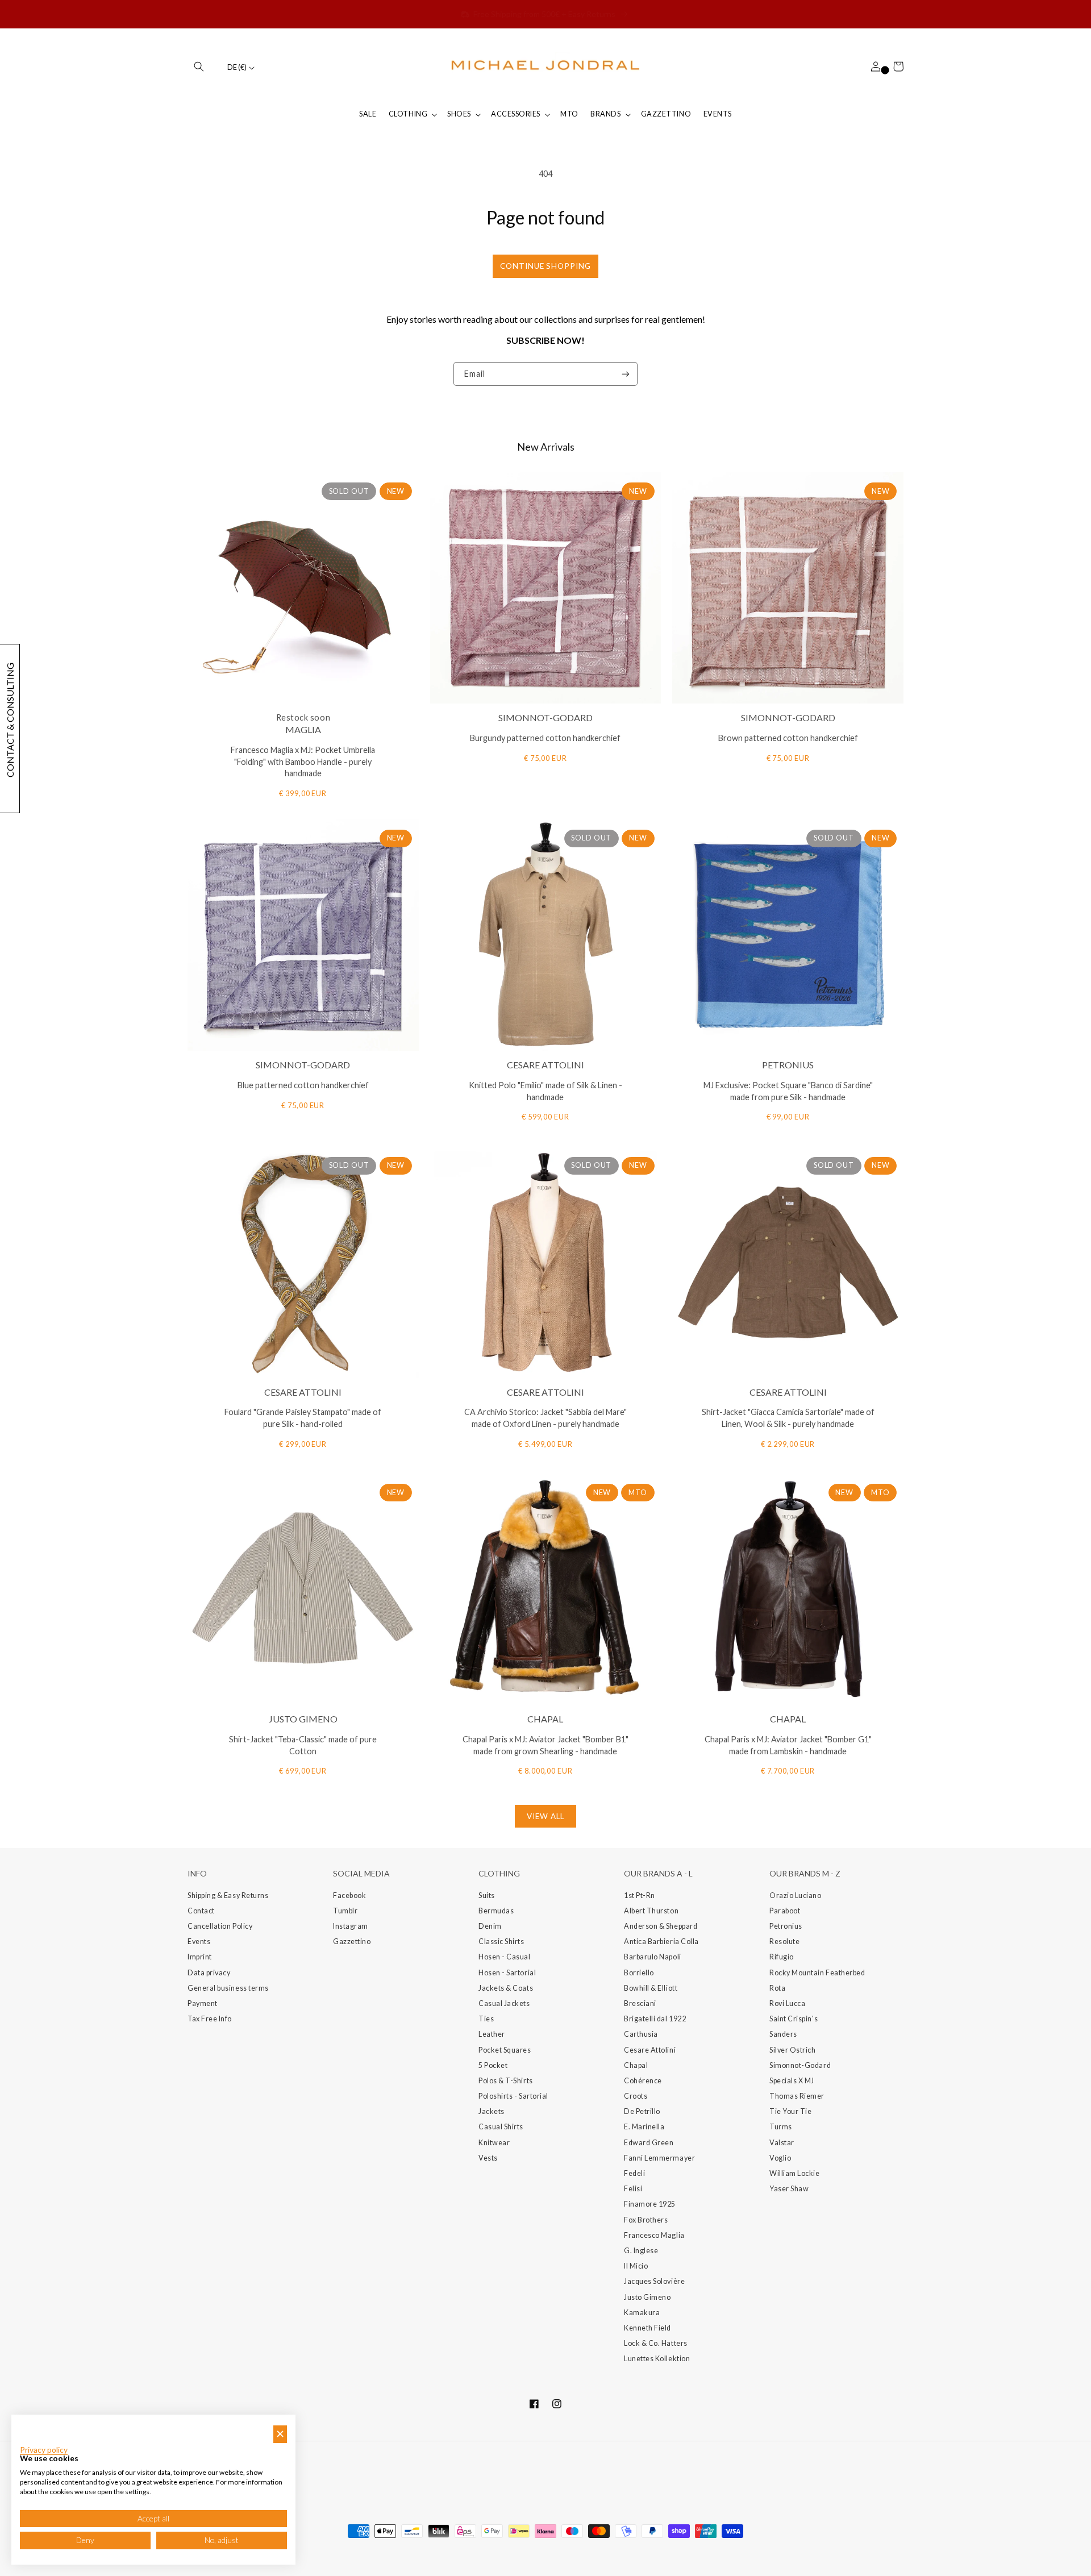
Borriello (639, 1973)
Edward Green (649, 2143)
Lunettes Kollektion (657, 2359)
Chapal (636, 2065)
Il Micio (636, 2266)
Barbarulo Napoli (653, 1957)
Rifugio (782, 1957)
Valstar (782, 2143)
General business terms (228, 1988)
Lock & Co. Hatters (656, 2343)
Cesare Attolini (650, 2050)
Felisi (633, 2189)
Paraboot (785, 1911)
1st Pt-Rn (640, 1895)
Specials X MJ (792, 2081)
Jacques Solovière (654, 2281)
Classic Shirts (501, 1942)
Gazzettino (352, 1942)
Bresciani (640, 2003)
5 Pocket (493, 2065)
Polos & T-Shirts (506, 2081)
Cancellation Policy (220, 1926)
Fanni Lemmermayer (659, 2158)
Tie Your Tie (790, 2111)
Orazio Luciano (796, 1895)
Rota (777, 1988)
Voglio (780, 2158)
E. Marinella (644, 2127)
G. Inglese (641, 2251)
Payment (203, 2003)
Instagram (351, 1926)
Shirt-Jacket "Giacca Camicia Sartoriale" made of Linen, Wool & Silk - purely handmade (788, 1418)
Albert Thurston (651, 1911)
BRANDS (605, 114)
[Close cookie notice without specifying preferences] (280, 2434)
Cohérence (643, 2081)
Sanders (783, 2034)
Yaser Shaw (789, 2189)
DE (237, 67)
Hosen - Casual (505, 1957)
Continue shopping (545, 266)
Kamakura (642, 2313)
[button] (199, 66)
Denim (490, 1926)
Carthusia (641, 2034)
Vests (488, 2158)
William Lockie (795, 2173)
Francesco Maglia (654, 2235)
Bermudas (496, 1911)
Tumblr (345, 1911)
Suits (487, 1895)
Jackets (492, 2111)
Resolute (784, 1942)
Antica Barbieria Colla (661, 1942)
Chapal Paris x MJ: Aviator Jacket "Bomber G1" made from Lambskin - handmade (788, 1745)
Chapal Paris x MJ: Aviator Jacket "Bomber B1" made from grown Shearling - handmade (545, 1745)
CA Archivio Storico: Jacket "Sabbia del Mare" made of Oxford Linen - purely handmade (545, 1418)
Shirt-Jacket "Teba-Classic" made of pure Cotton (303, 1745)
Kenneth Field (647, 2328)
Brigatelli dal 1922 (655, 2019)
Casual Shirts (501, 2127)
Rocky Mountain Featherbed (817, 1973)
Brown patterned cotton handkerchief (788, 738)
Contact (201, 1911)
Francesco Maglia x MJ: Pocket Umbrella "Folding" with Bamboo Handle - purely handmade (303, 762)
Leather (492, 2034)
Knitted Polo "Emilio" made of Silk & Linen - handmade (545, 1091)
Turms (781, 2127)
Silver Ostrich (793, 2050)
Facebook (349, 1895)
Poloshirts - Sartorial (513, 2096)
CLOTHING (408, 114)
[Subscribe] (626, 374)
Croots (636, 2096)
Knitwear (494, 2143)
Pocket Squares (505, 2050)
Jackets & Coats (506, 1988)
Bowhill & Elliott (651, 1988)
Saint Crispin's (794, 2019)
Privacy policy (44, 2450)
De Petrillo (642, 2111)
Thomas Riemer (797, 2096)
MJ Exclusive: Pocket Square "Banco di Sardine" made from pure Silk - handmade (788, 1091)
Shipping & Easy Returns (228, 1895)
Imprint (200, 1957)
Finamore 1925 (650, 2204)
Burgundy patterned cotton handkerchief (545, 738)
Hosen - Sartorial (507, 1973)
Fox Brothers (646, 2220)
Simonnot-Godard (800, 2065)
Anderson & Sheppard (661, 1926)
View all (545, 1816)
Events (199, 1942)
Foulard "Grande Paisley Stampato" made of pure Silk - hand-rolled (303, 1418)
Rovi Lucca (787, 2003)
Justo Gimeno (647, 2297)
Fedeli (634, 2173)
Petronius (786, 1926)
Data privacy (209, 1973)
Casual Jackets (504, 2003)
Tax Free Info (210, 2019)
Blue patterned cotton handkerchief (303, 1085)
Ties (486, 2019)
